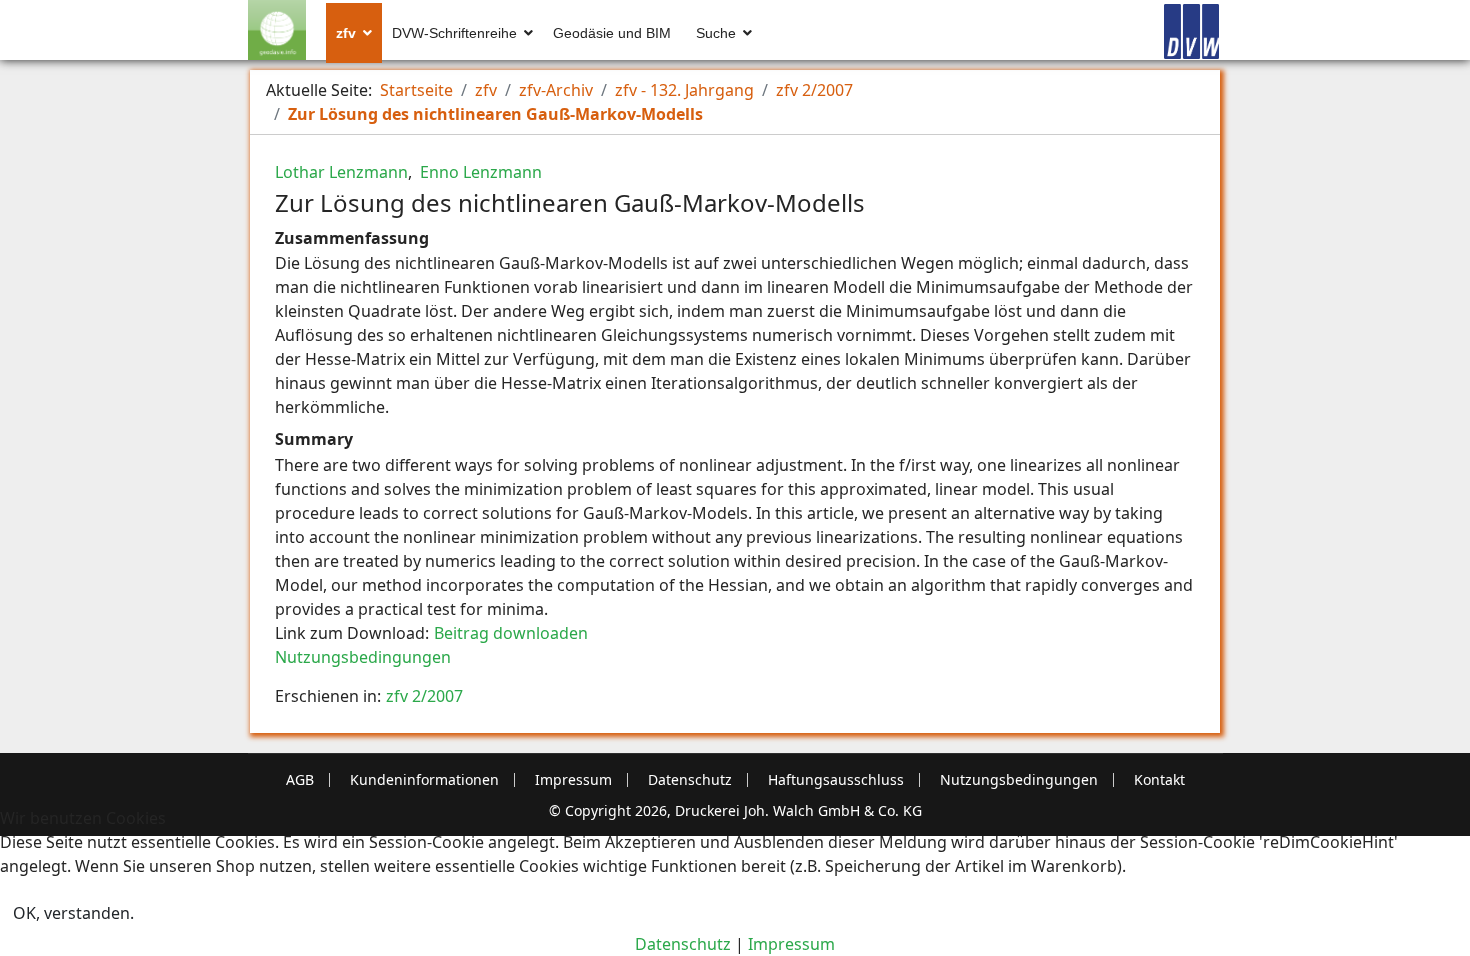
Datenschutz (690, 780)
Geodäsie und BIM (612, 33)
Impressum (573, 780)
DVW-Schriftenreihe (454, 33)
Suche (716, 33)
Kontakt (1159, 780)
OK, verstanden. (73, 913)
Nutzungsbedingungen (363, 657)
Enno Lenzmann (479, 172)
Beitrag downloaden (511, 633)
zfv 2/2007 (424, 696)
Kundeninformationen (424, 780)
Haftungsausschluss (836, 780)
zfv (346, 33)
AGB (300, 780)
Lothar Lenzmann (341, 172)
